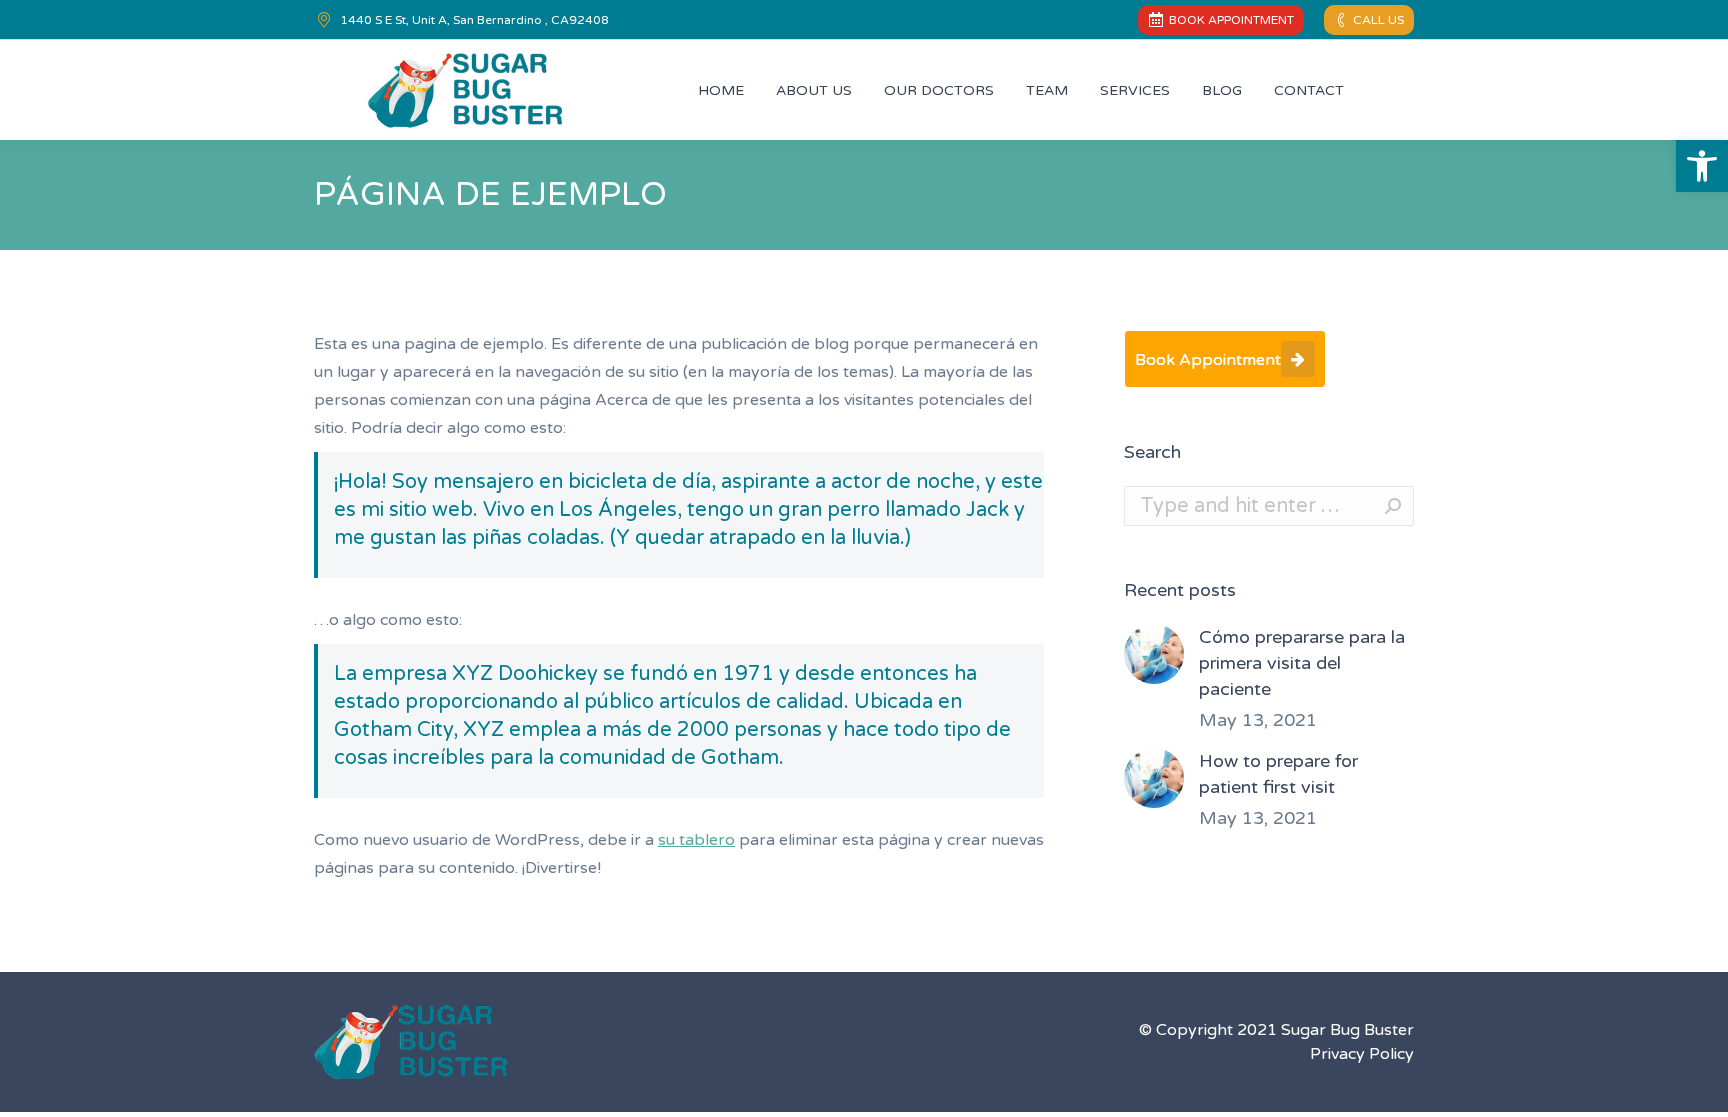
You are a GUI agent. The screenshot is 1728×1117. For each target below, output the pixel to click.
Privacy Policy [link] (1362, 1054)
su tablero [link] (696, 840)
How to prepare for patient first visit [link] (1278, 774)
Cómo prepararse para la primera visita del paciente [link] (1302, 663)
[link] (1702, 166)
